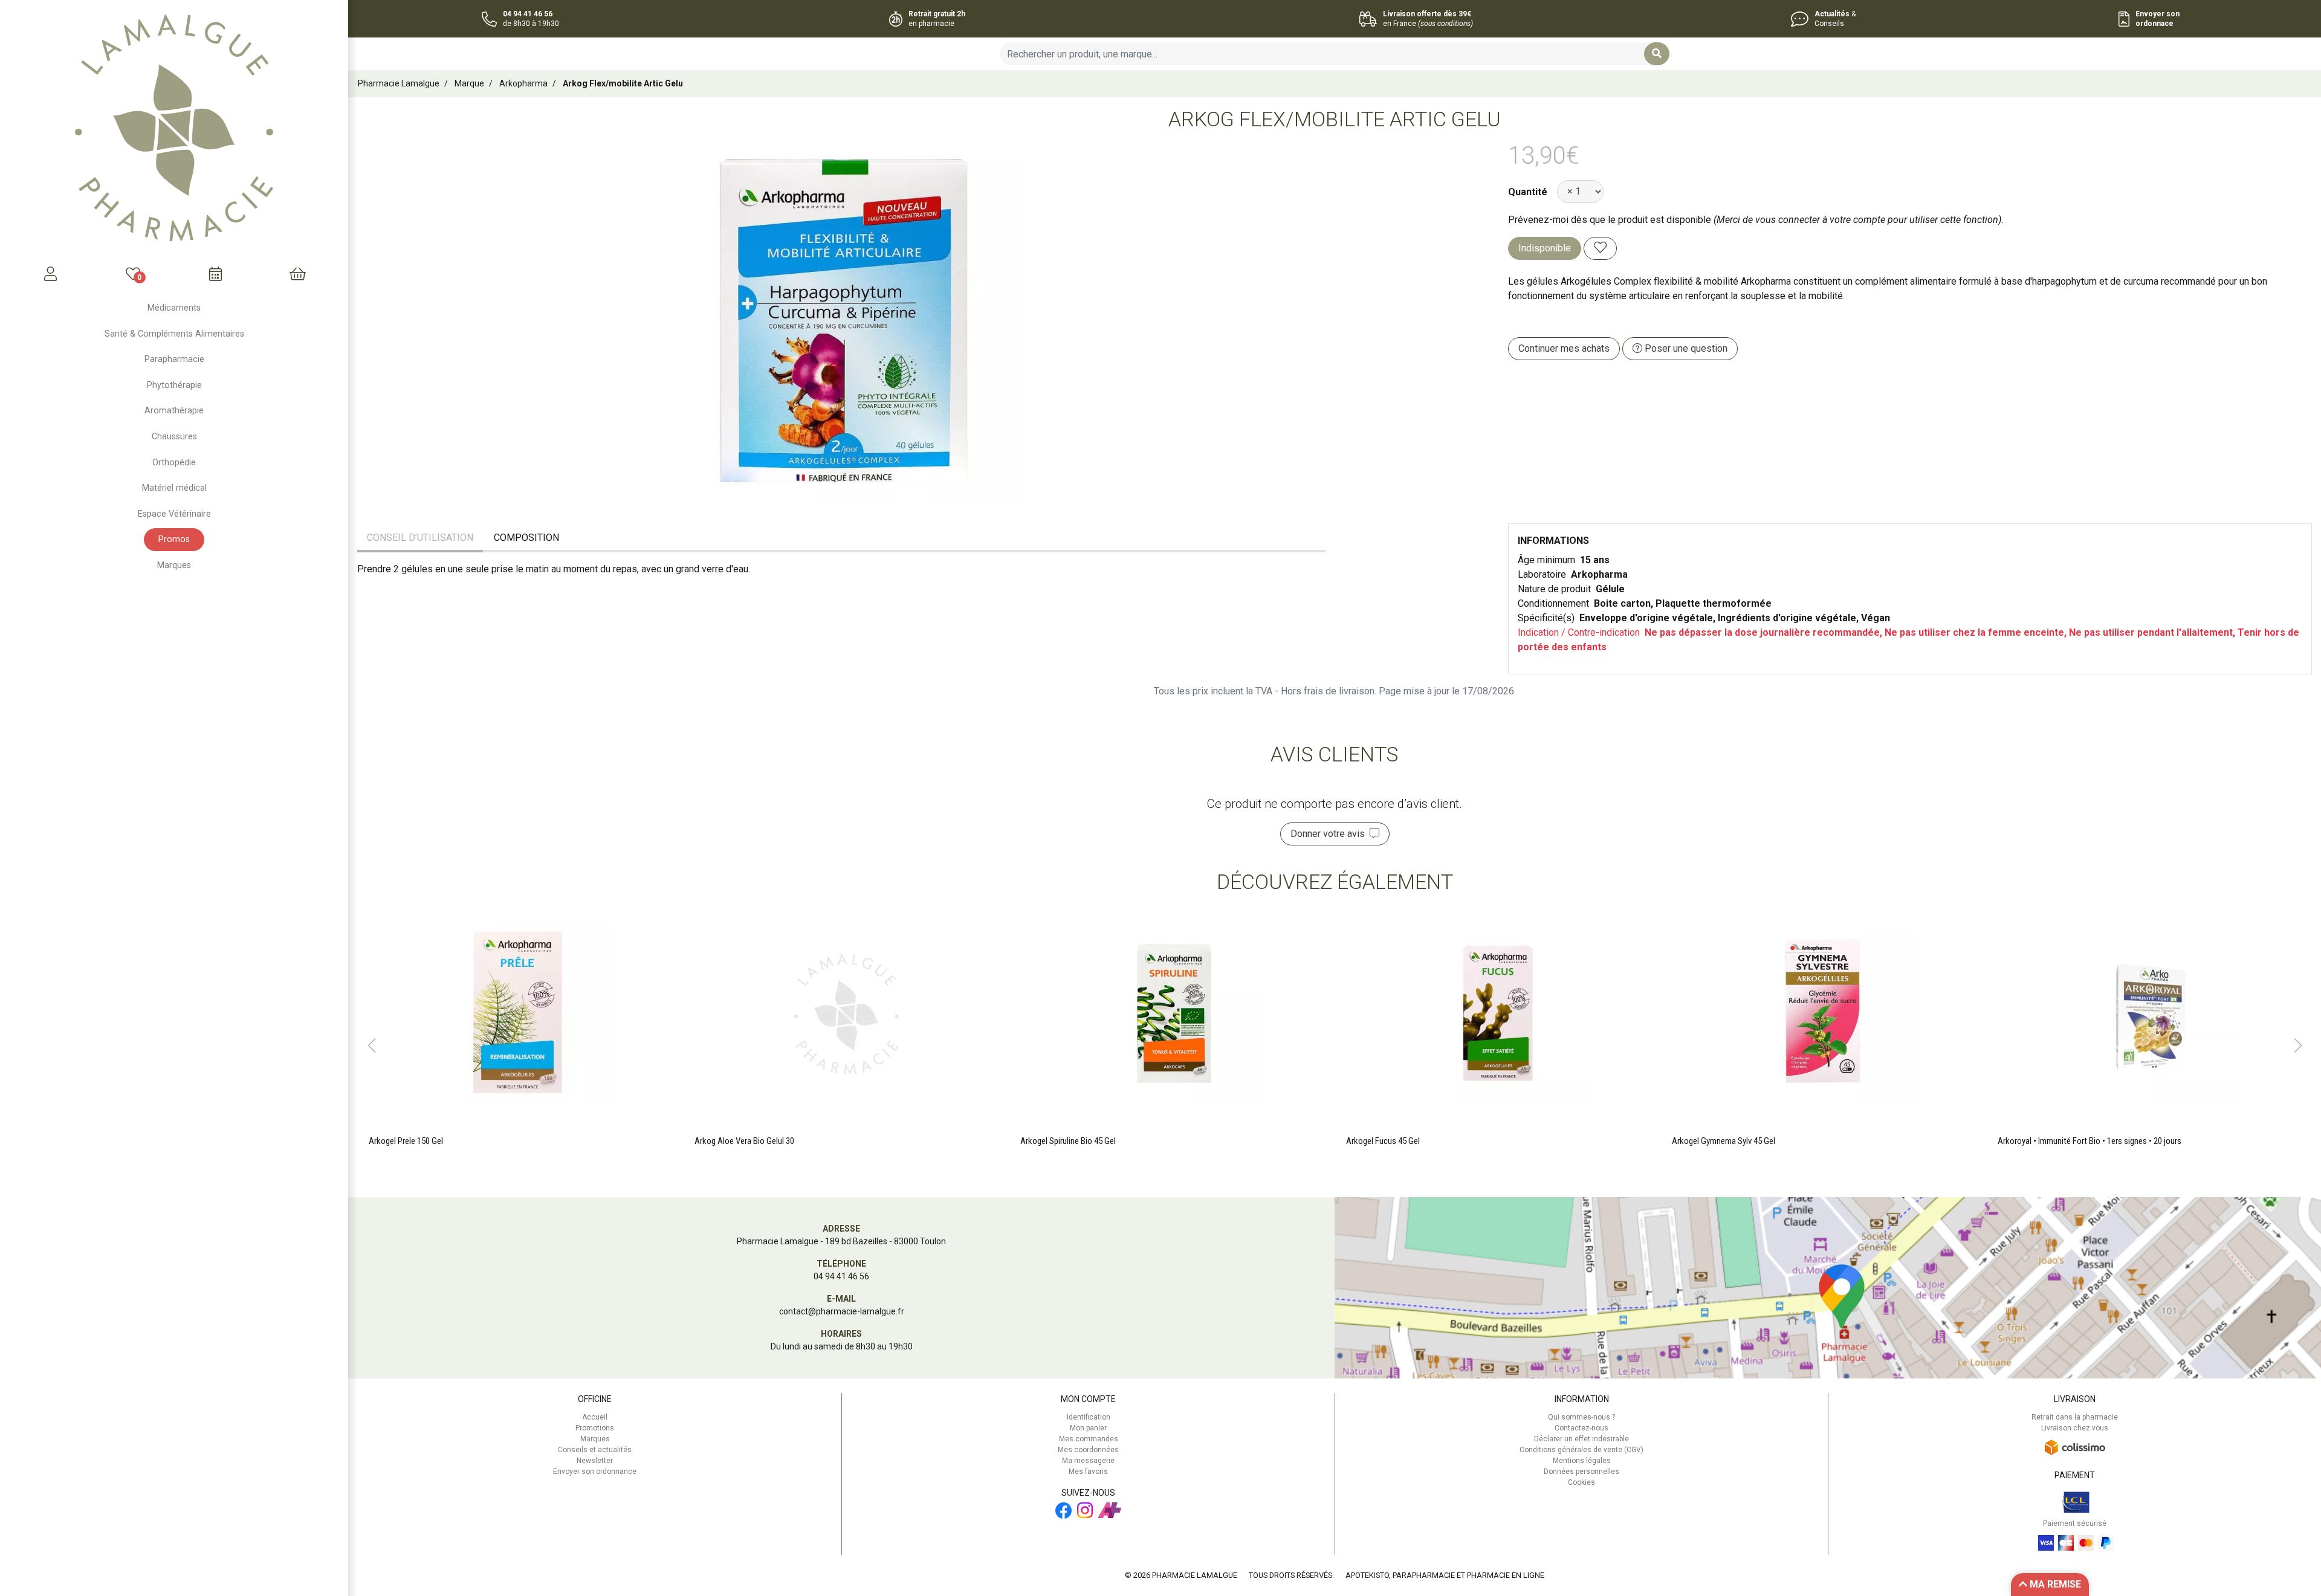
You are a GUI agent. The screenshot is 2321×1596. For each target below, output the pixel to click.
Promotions (595, 1428)
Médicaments (174, 308)
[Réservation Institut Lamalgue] (215, 274)
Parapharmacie (174, 359)
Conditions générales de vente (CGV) (1581, 1450)
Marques (174, 565)
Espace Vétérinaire (174, 514)
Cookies (1581, 1482)
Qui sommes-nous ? (1581, 1417)
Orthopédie (174, 463)
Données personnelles (1581, 1472)
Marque (469, 83)
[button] (371, 1045)
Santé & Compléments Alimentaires (174, 334)
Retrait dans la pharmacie (2075, 1417)
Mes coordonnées (1088, 1450)
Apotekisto (1445, 1575)
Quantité (1528, 192)
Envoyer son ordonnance (595, 1472)
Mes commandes (1089, 1439)
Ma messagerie (1088, 1461)
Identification (1089, 1417)
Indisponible (1545, 248)
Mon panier (1088, 1428)
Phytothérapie (174, 385)
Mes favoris (1088, 1472)
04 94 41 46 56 (841, 1276)
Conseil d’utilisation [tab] (420, 538)
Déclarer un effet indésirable (1581, 1439)
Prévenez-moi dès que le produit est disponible (1610, 220)
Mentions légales (1582, 1461)
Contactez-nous (1581, 1428)
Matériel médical (174, 488)
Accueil (595, 1417)
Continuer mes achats (1564, 348)
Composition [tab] (526, 538)
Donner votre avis (1330, 834)
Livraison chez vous (2075, 1428)
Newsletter (595, 1461)
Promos (174, 539)
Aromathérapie (174, 411)
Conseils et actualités (595, 1450)
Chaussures (174, 437)
